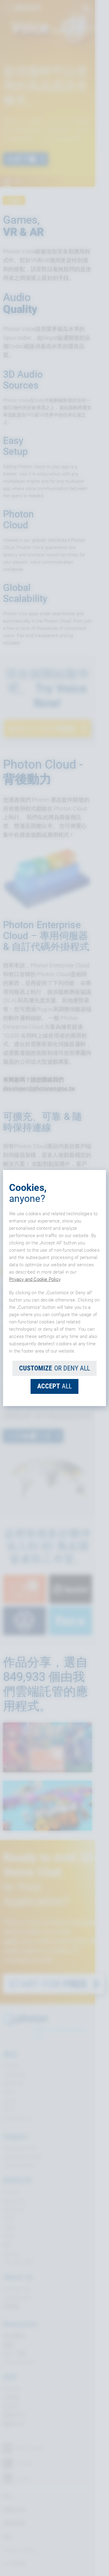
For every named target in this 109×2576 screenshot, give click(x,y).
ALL (54, 1386)
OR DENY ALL (54, 1368)
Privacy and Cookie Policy (35, 1279)
